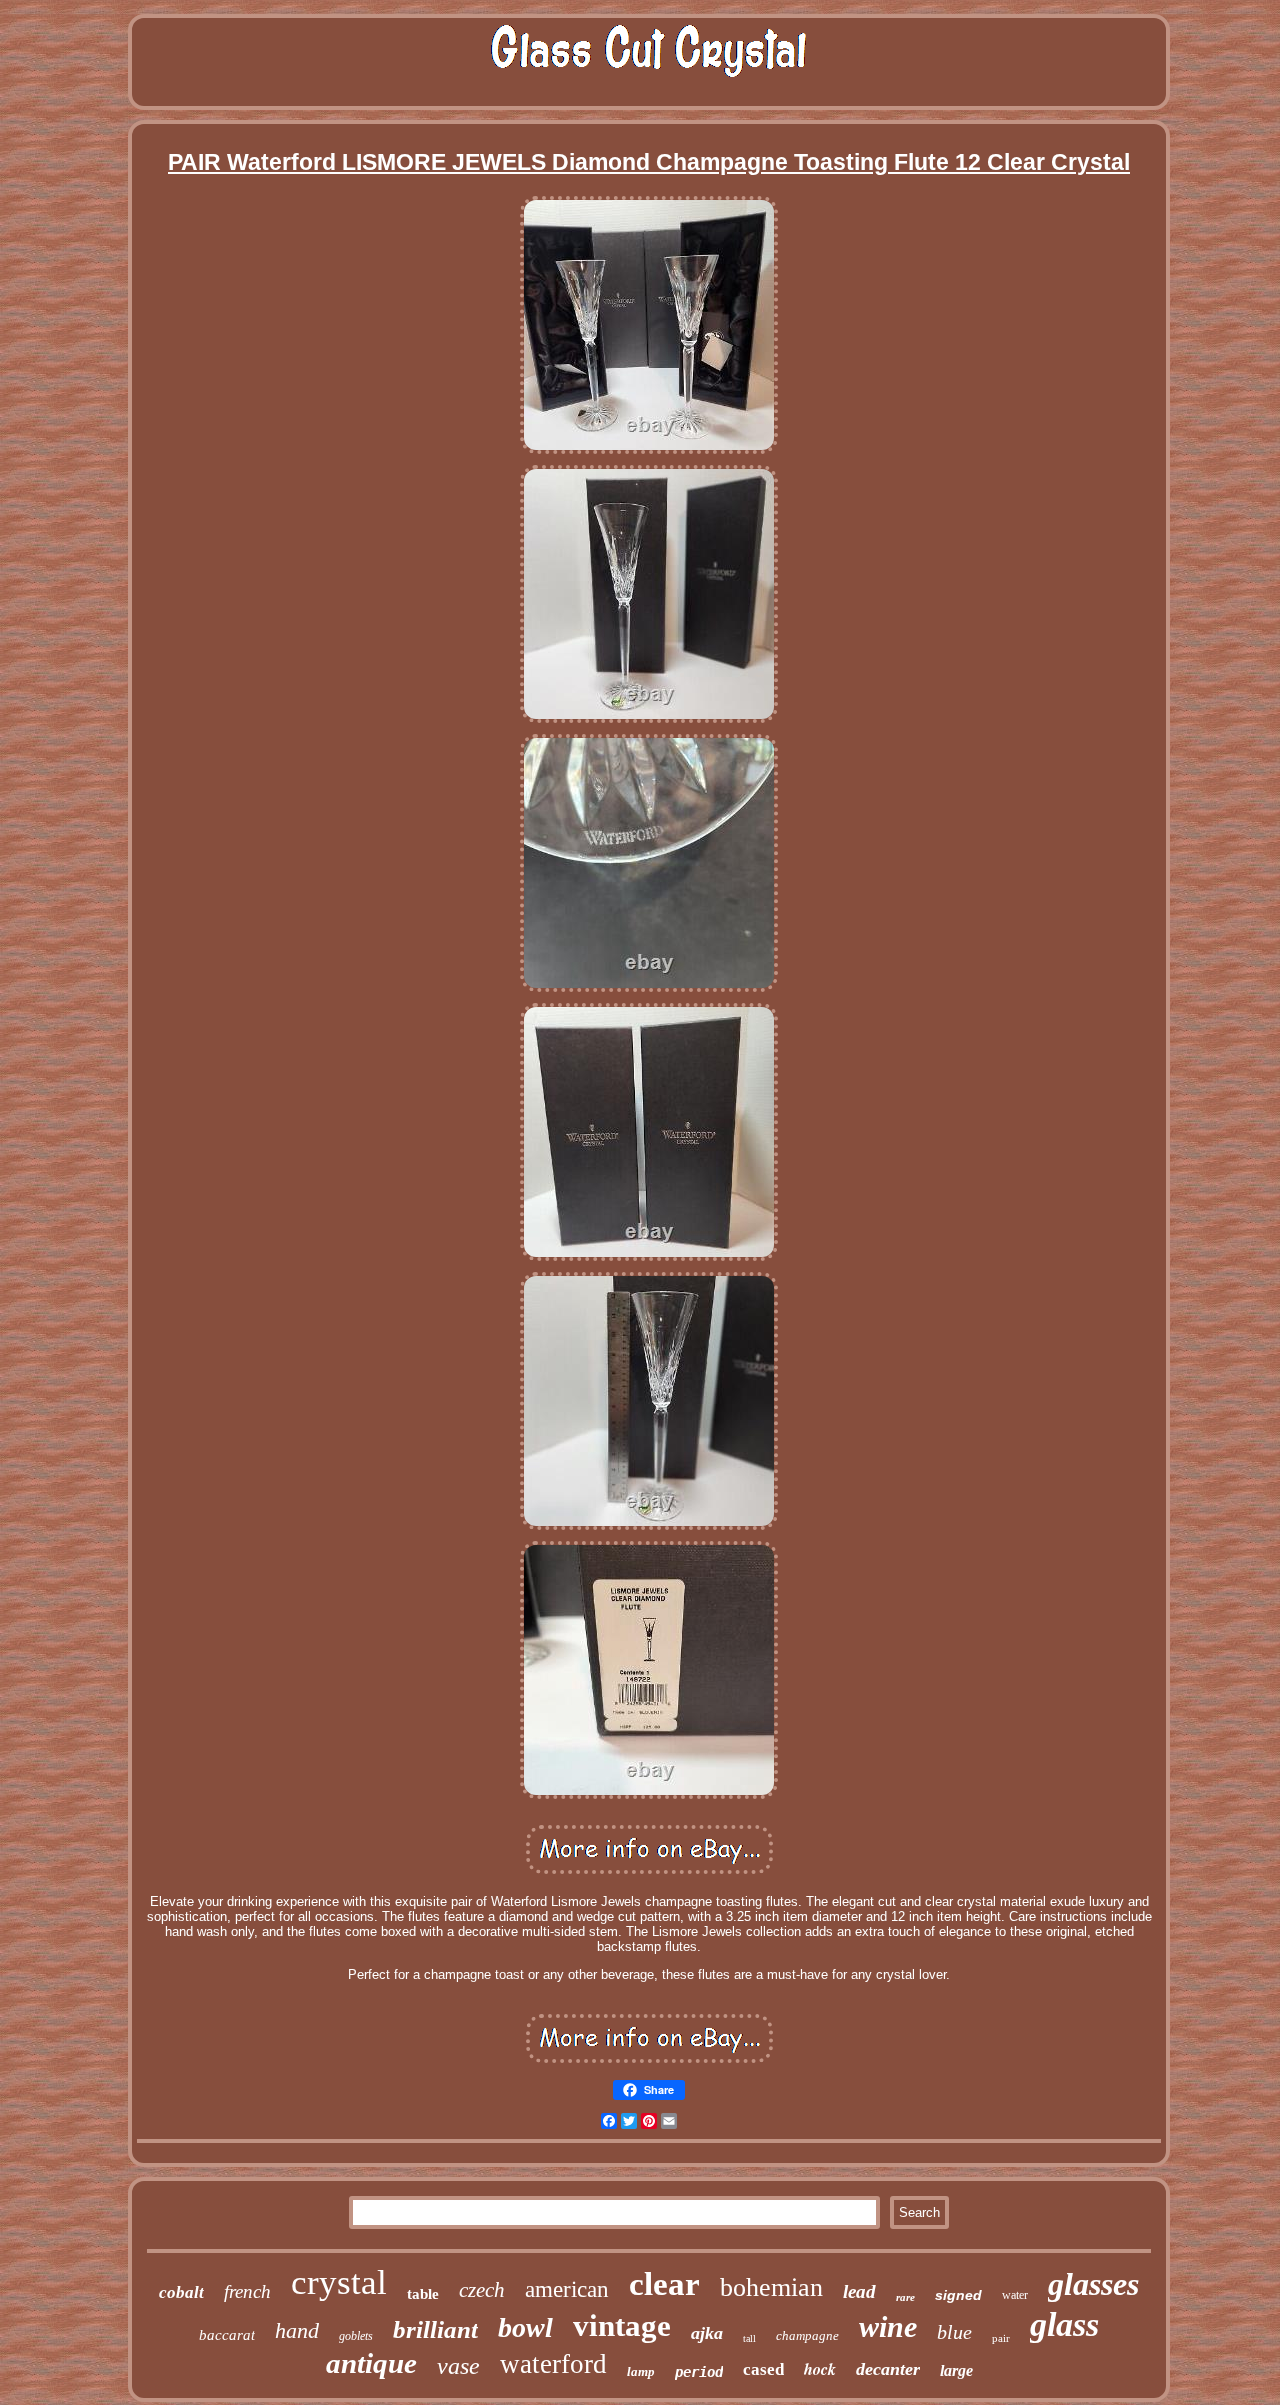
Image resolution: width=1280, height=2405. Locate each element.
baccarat (227, 2335)
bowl (525, 2327)
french (247, 2291)
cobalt (181, 2292)
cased (763, 2369)
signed (958, 2295)
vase (458, 2366)
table (423, 2294)
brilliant (435, 2329)
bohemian (771, 2287)
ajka (707, 2333)
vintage (622, 2325)
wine (888, 2326)
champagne (807, 2335)
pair (1001, 2338)
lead (859, 2291)
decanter (888, 2369)
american (567, 2289)
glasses (1093, 2284)
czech (482, 2290)
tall (749, 2338)
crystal (339, 2282)
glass (1064, 2324)
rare (905, 2297)
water (1015, 2295)
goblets (356, 2336)
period (699, 2372)
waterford (553, 2364)
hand (297, 2330)
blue (954, 2332)
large (956, 2370)
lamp (641, 2371)
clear (664, 2284)
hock (820, 2369)
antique (371, 2363)
